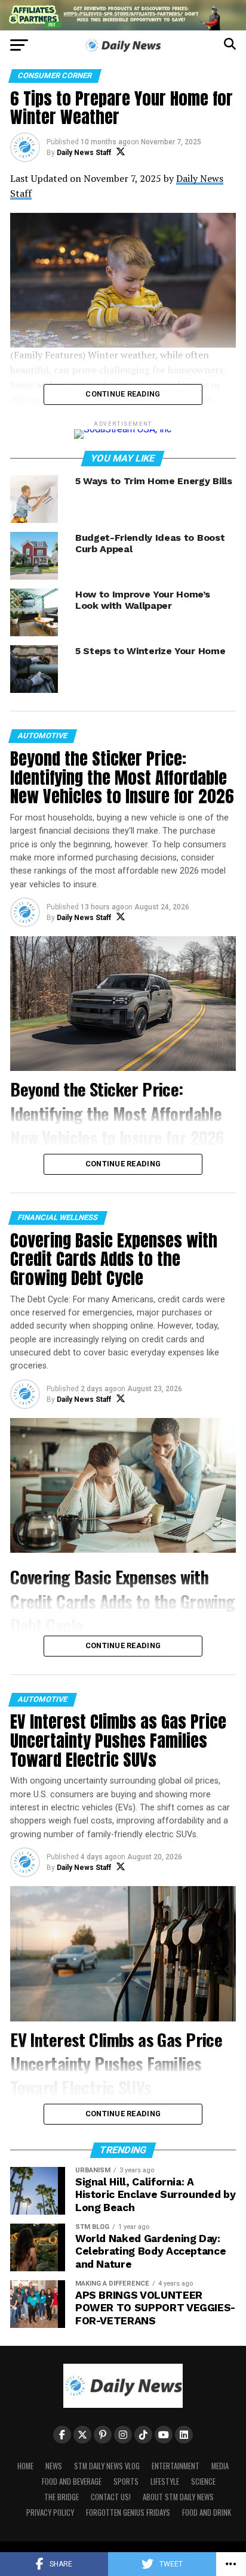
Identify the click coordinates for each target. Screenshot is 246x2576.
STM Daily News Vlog (107, 2466)
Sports (126, 2481)
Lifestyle (165, 2481)
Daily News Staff (84, 153)
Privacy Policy (50, 2512)
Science (203, 2481)
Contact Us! (111, 2497)
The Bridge (61, 2497)
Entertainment (176, 2466)
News (54, 2466)
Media (220, 2466)
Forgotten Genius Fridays (128, 2512)
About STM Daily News (178, 2497)
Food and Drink (207, 2512)
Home (25, 2466)
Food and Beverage (72, 2481)
